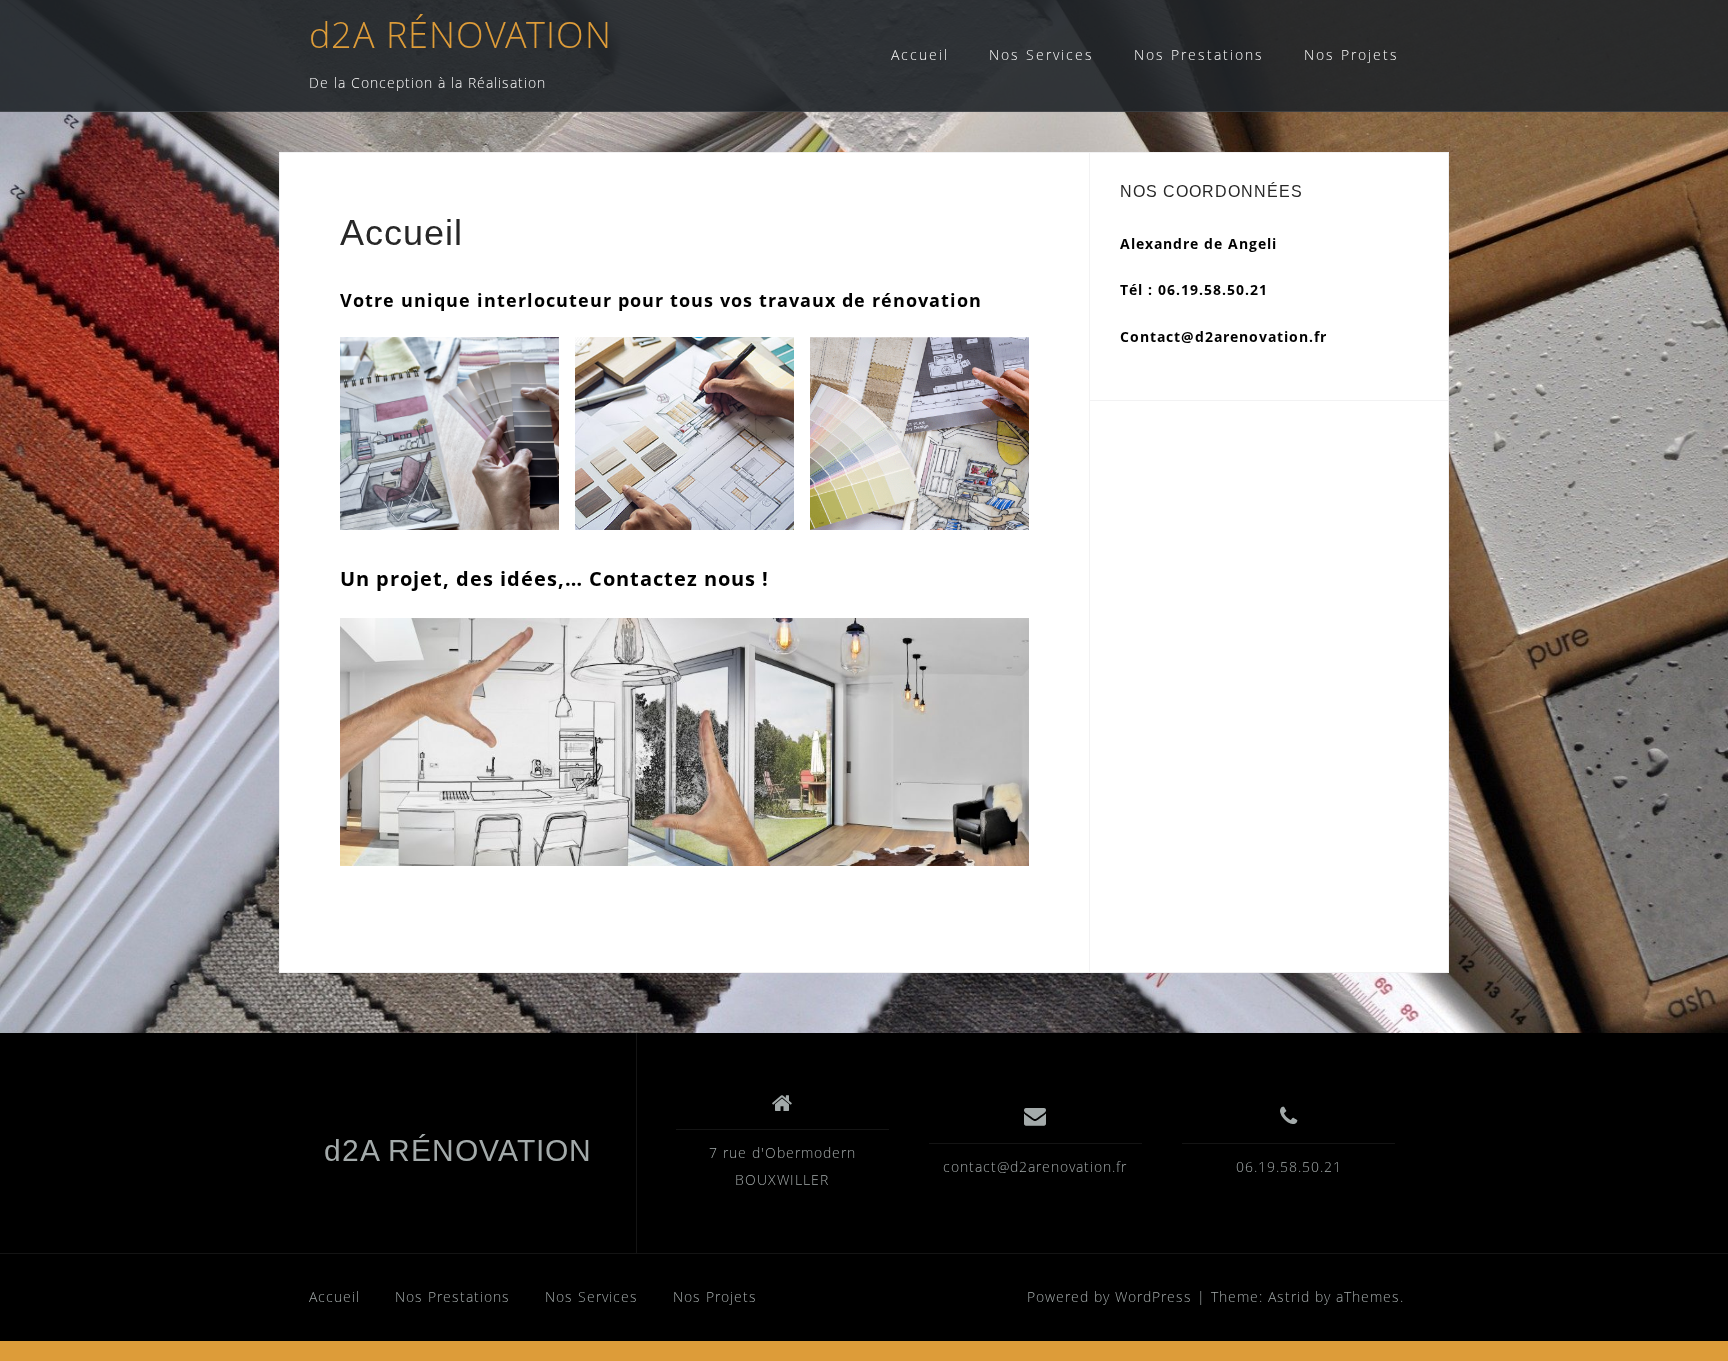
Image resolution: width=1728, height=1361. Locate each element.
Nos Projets (1351, 54)
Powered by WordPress (1109, 1296)
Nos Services (1041, 54)
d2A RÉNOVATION (460, 34)
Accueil (920, 54)
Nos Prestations (1199, 54)
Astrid (1289, 1296)
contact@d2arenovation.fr (1035, 1166)
